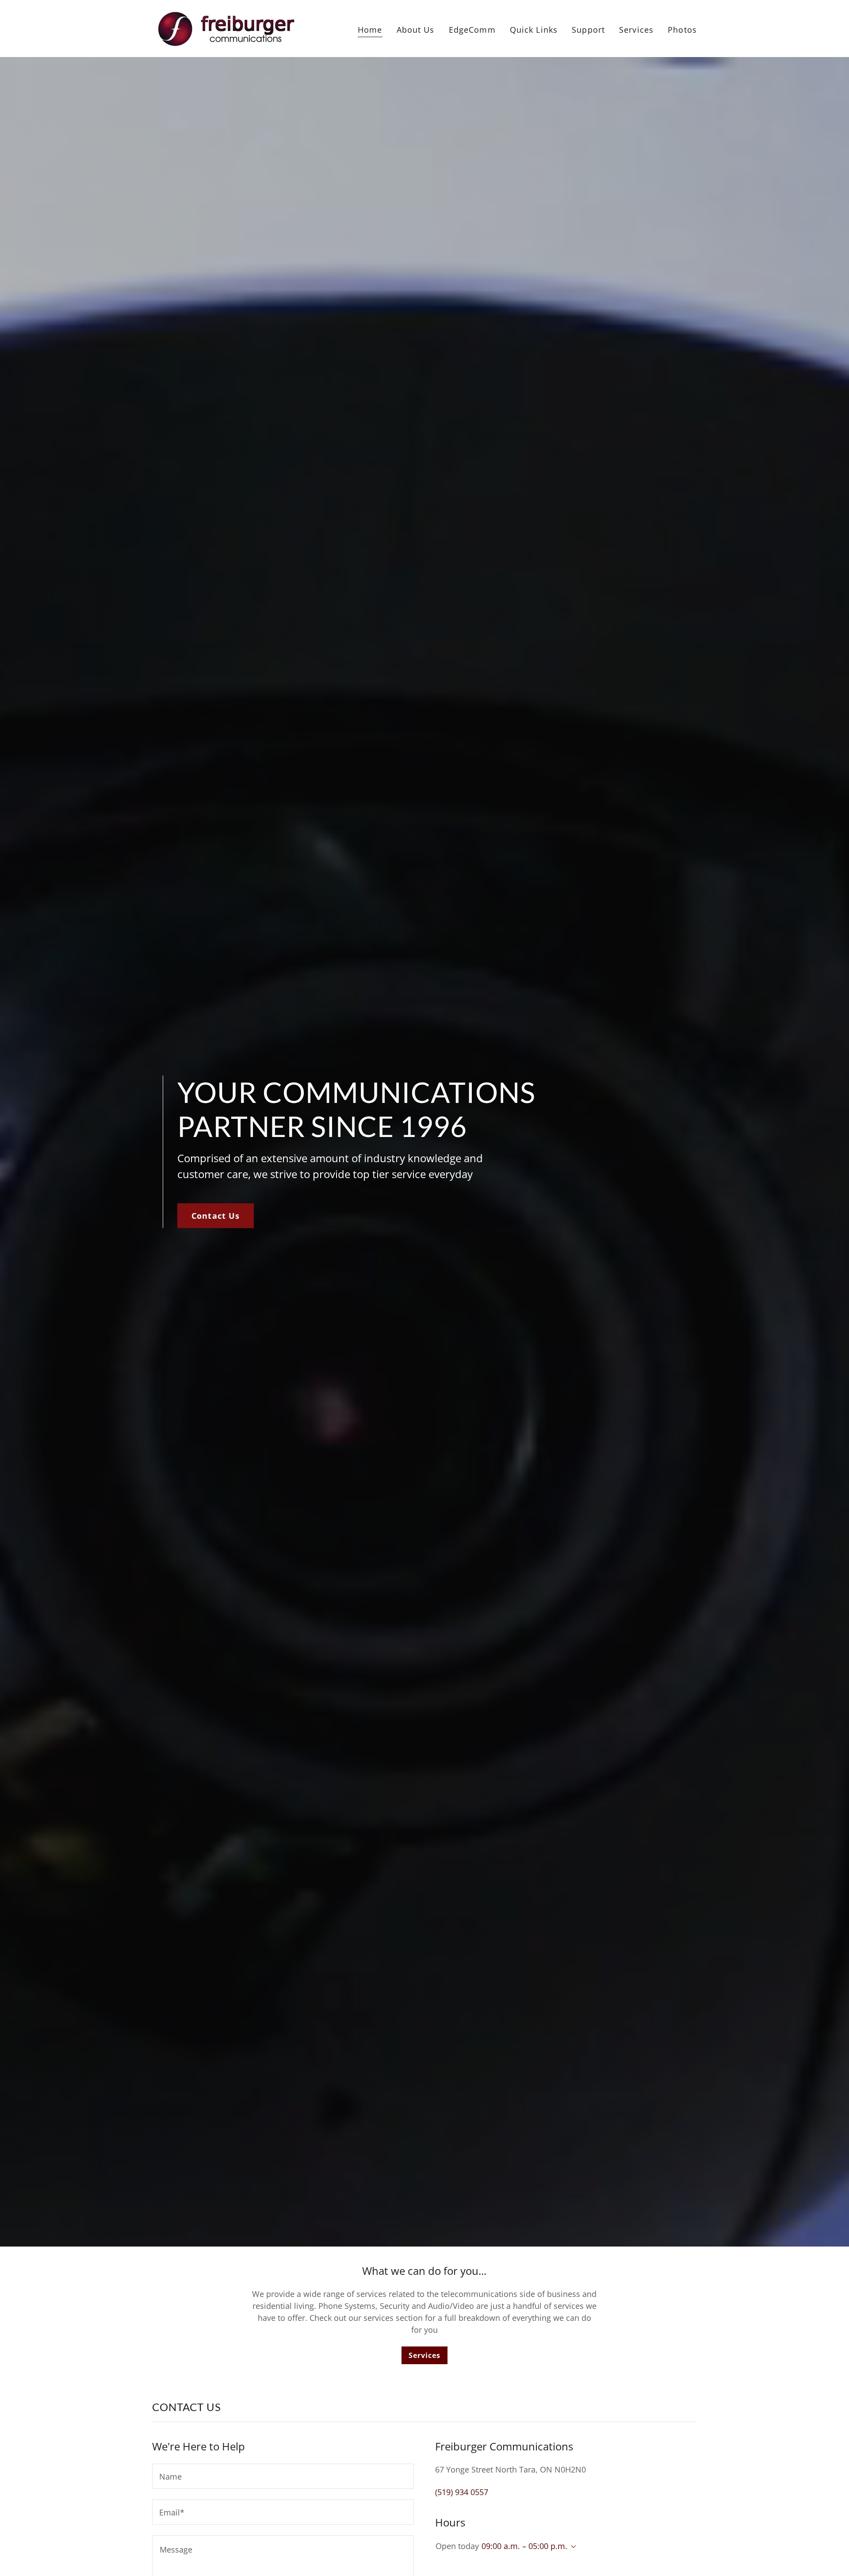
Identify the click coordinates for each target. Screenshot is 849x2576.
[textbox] (283, 2476)
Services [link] (636, 30)
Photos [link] (682, 30)
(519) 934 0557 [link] (462, 2492)
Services (424, 2355)
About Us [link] (416, 30)
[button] (572, 2547)
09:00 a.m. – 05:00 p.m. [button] (524, 2546)
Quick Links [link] (534, 30)
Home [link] (370, 30)
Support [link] (588, 30)
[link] (225, 27)
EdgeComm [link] (472, 30)
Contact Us (216, 1216)
